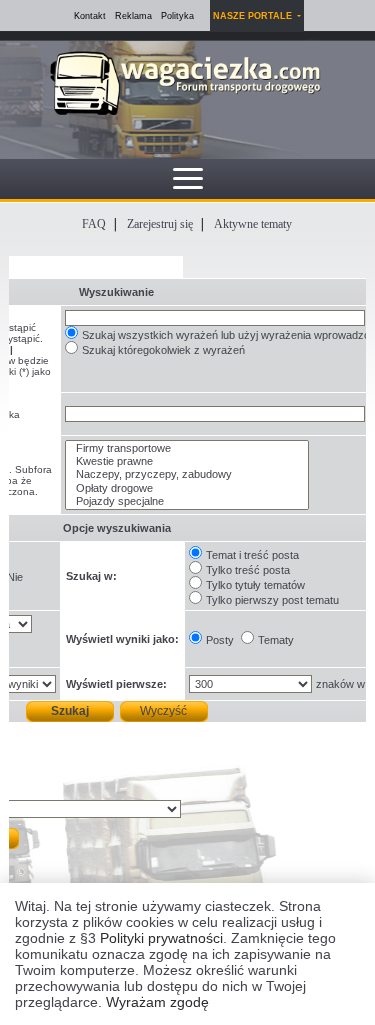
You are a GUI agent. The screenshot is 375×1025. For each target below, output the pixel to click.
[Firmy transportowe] (187, 448)
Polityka (177, 16)
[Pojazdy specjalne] (187, 501)
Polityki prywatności (161, 938)
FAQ (94, 224)
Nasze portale (254, 16)
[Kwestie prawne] (187, 461)
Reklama (133, 16)
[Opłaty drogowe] (187, 488)
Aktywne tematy (253, 224)
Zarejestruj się (160, 224)
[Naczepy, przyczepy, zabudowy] (187, 474)
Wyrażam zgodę (157, 1002)
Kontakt (90, 16)
